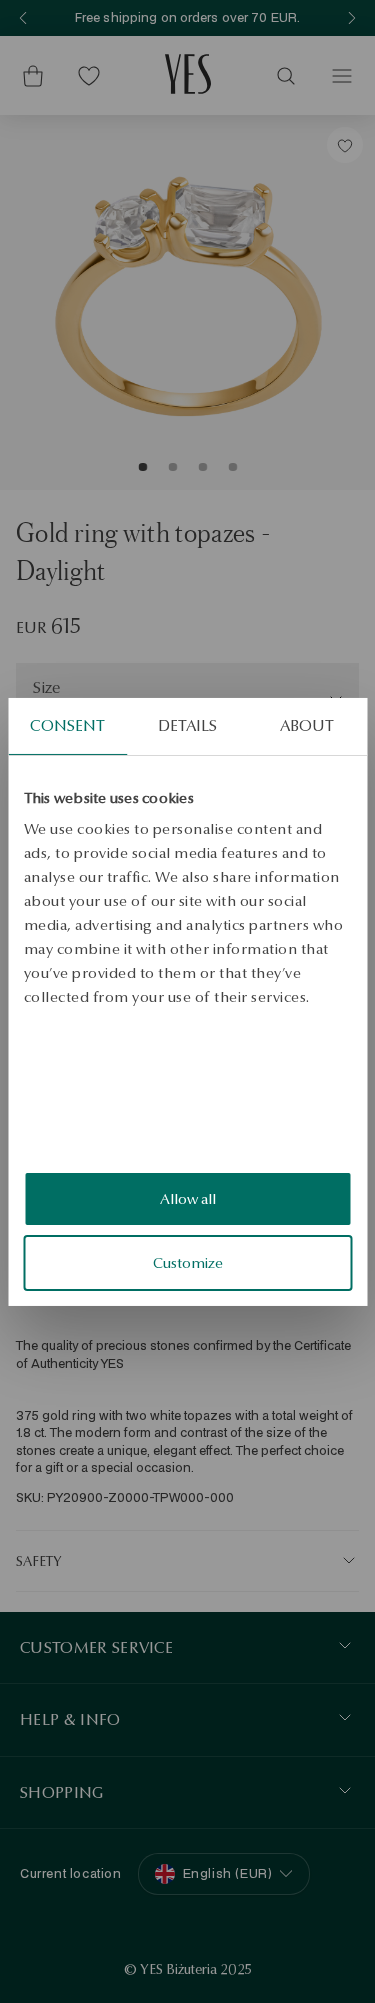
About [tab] (307, 724)
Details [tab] (188, 724)
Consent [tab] (67, 724)
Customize (188, 1263)
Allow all (188, 1199)
